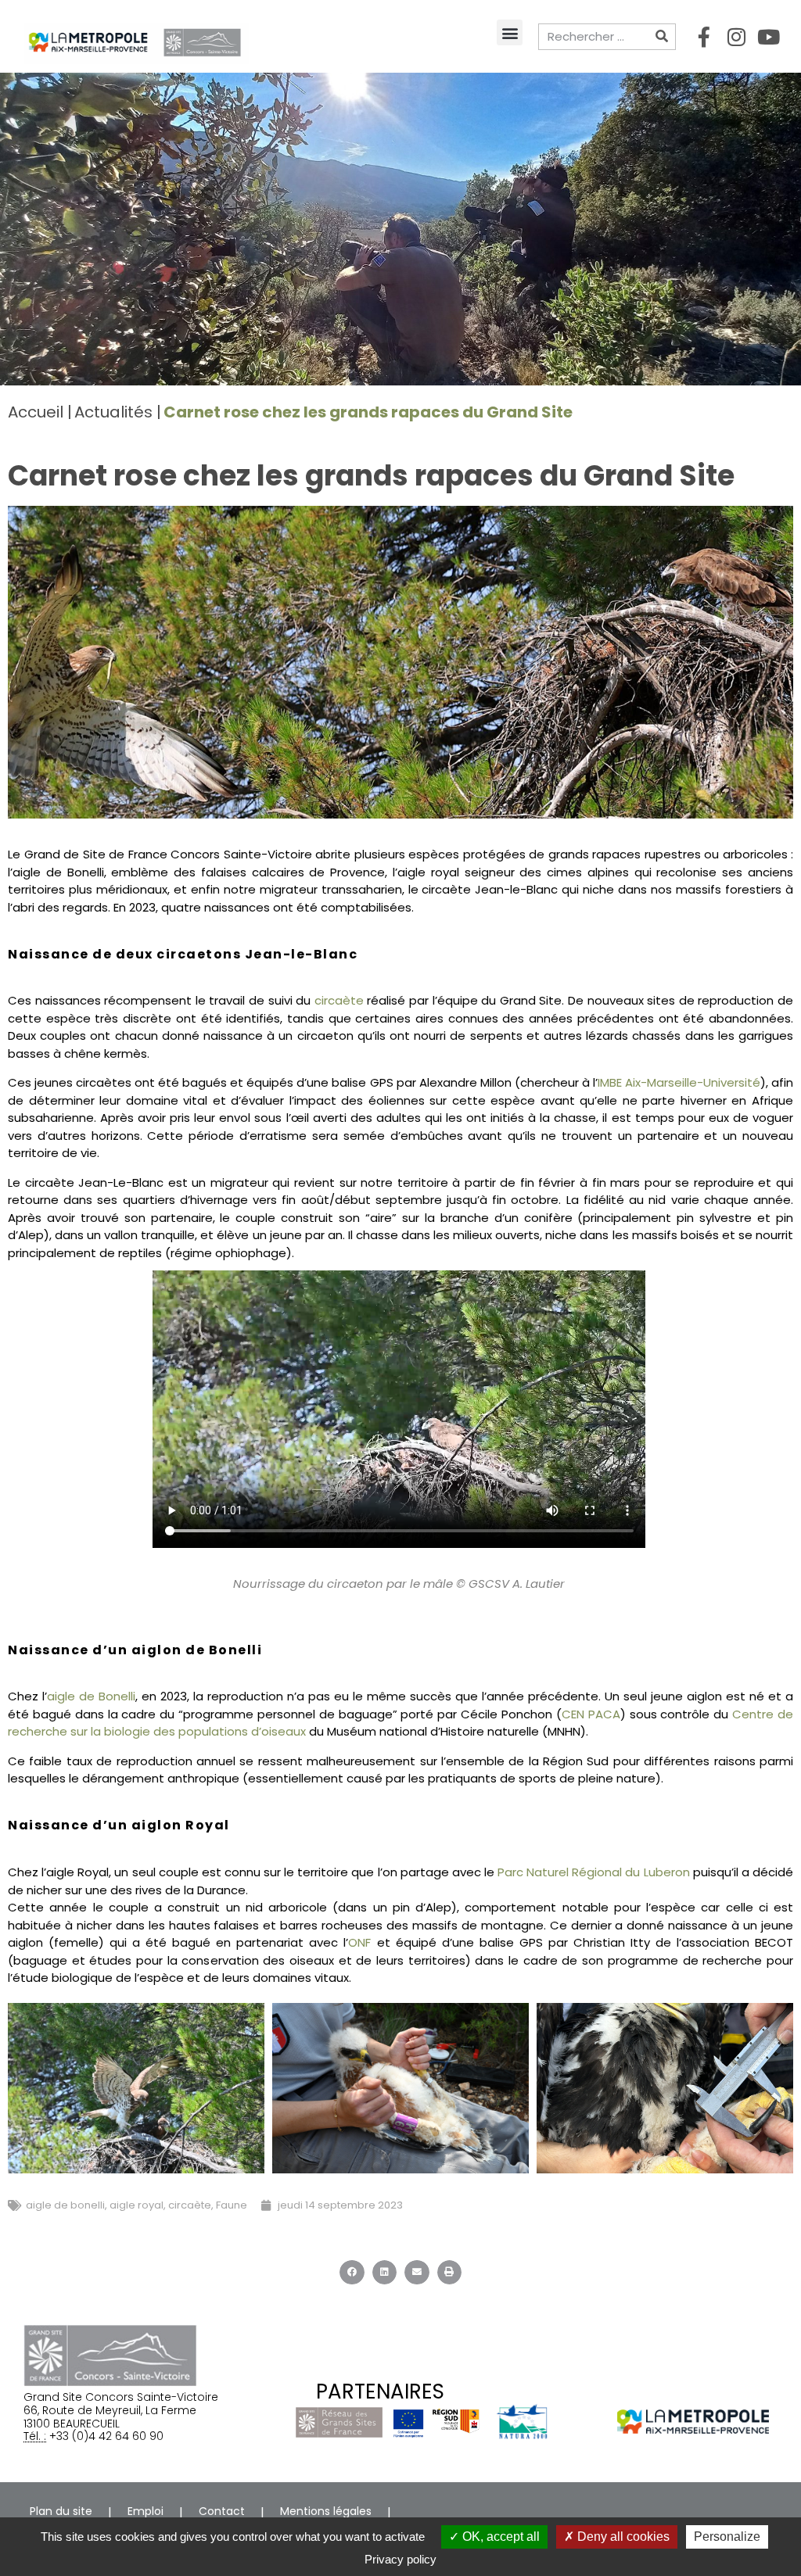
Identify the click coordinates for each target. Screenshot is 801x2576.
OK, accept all (499, 2537)
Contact (222, 2511)
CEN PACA (591, 1714)
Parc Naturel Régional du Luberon (594, 1872)
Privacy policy (400, 2559)
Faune (232, 2205)
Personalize (727, 2537)
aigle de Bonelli (91, 1696)
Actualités (113, 412)
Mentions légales (326, 2511)
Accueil (36, 412)
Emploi (145, 2511)
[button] (510, 32)
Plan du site (61, 2511)
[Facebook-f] (704, 37)
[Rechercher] (662, 37)
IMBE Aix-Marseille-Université (679, 1082)
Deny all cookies (622, 2537)
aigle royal (136, 2205)
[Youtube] (768, 37)
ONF (359, 1942)
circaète (339, 1000)
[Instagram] (736, 37)
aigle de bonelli (65, 2205)
